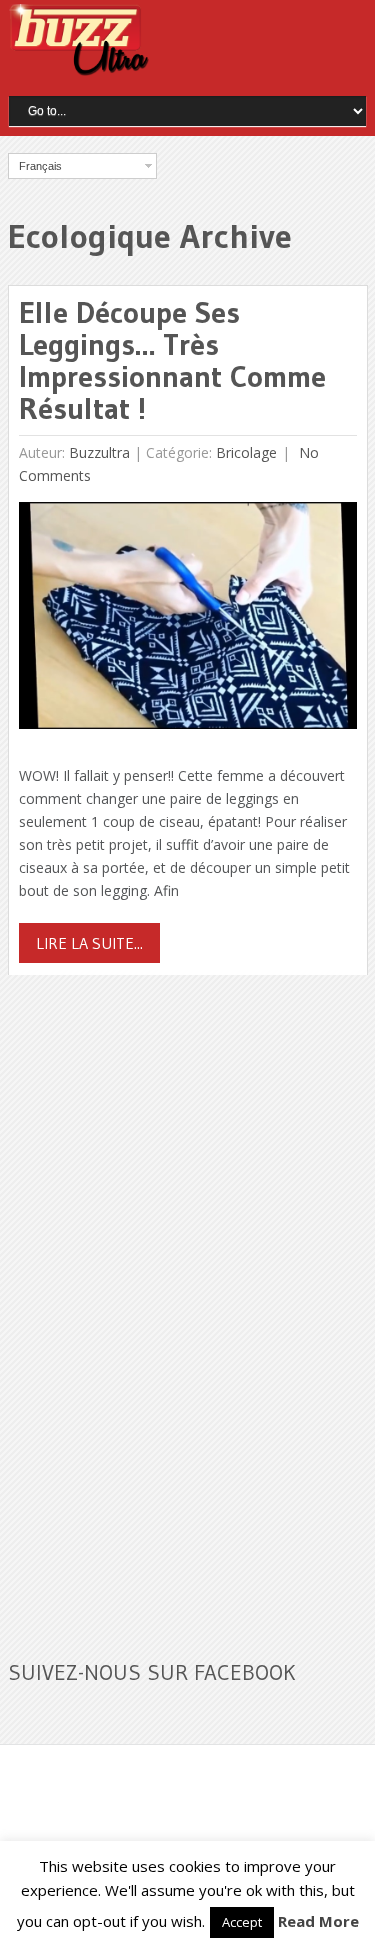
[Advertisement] (158, 1305)
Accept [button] (242, 1922)
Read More (318, 1921)
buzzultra (99, 452)
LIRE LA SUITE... (89, 943)
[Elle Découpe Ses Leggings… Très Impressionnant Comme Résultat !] (187, 620)
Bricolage (246, 452)
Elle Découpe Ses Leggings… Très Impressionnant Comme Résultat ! (172, 360)
